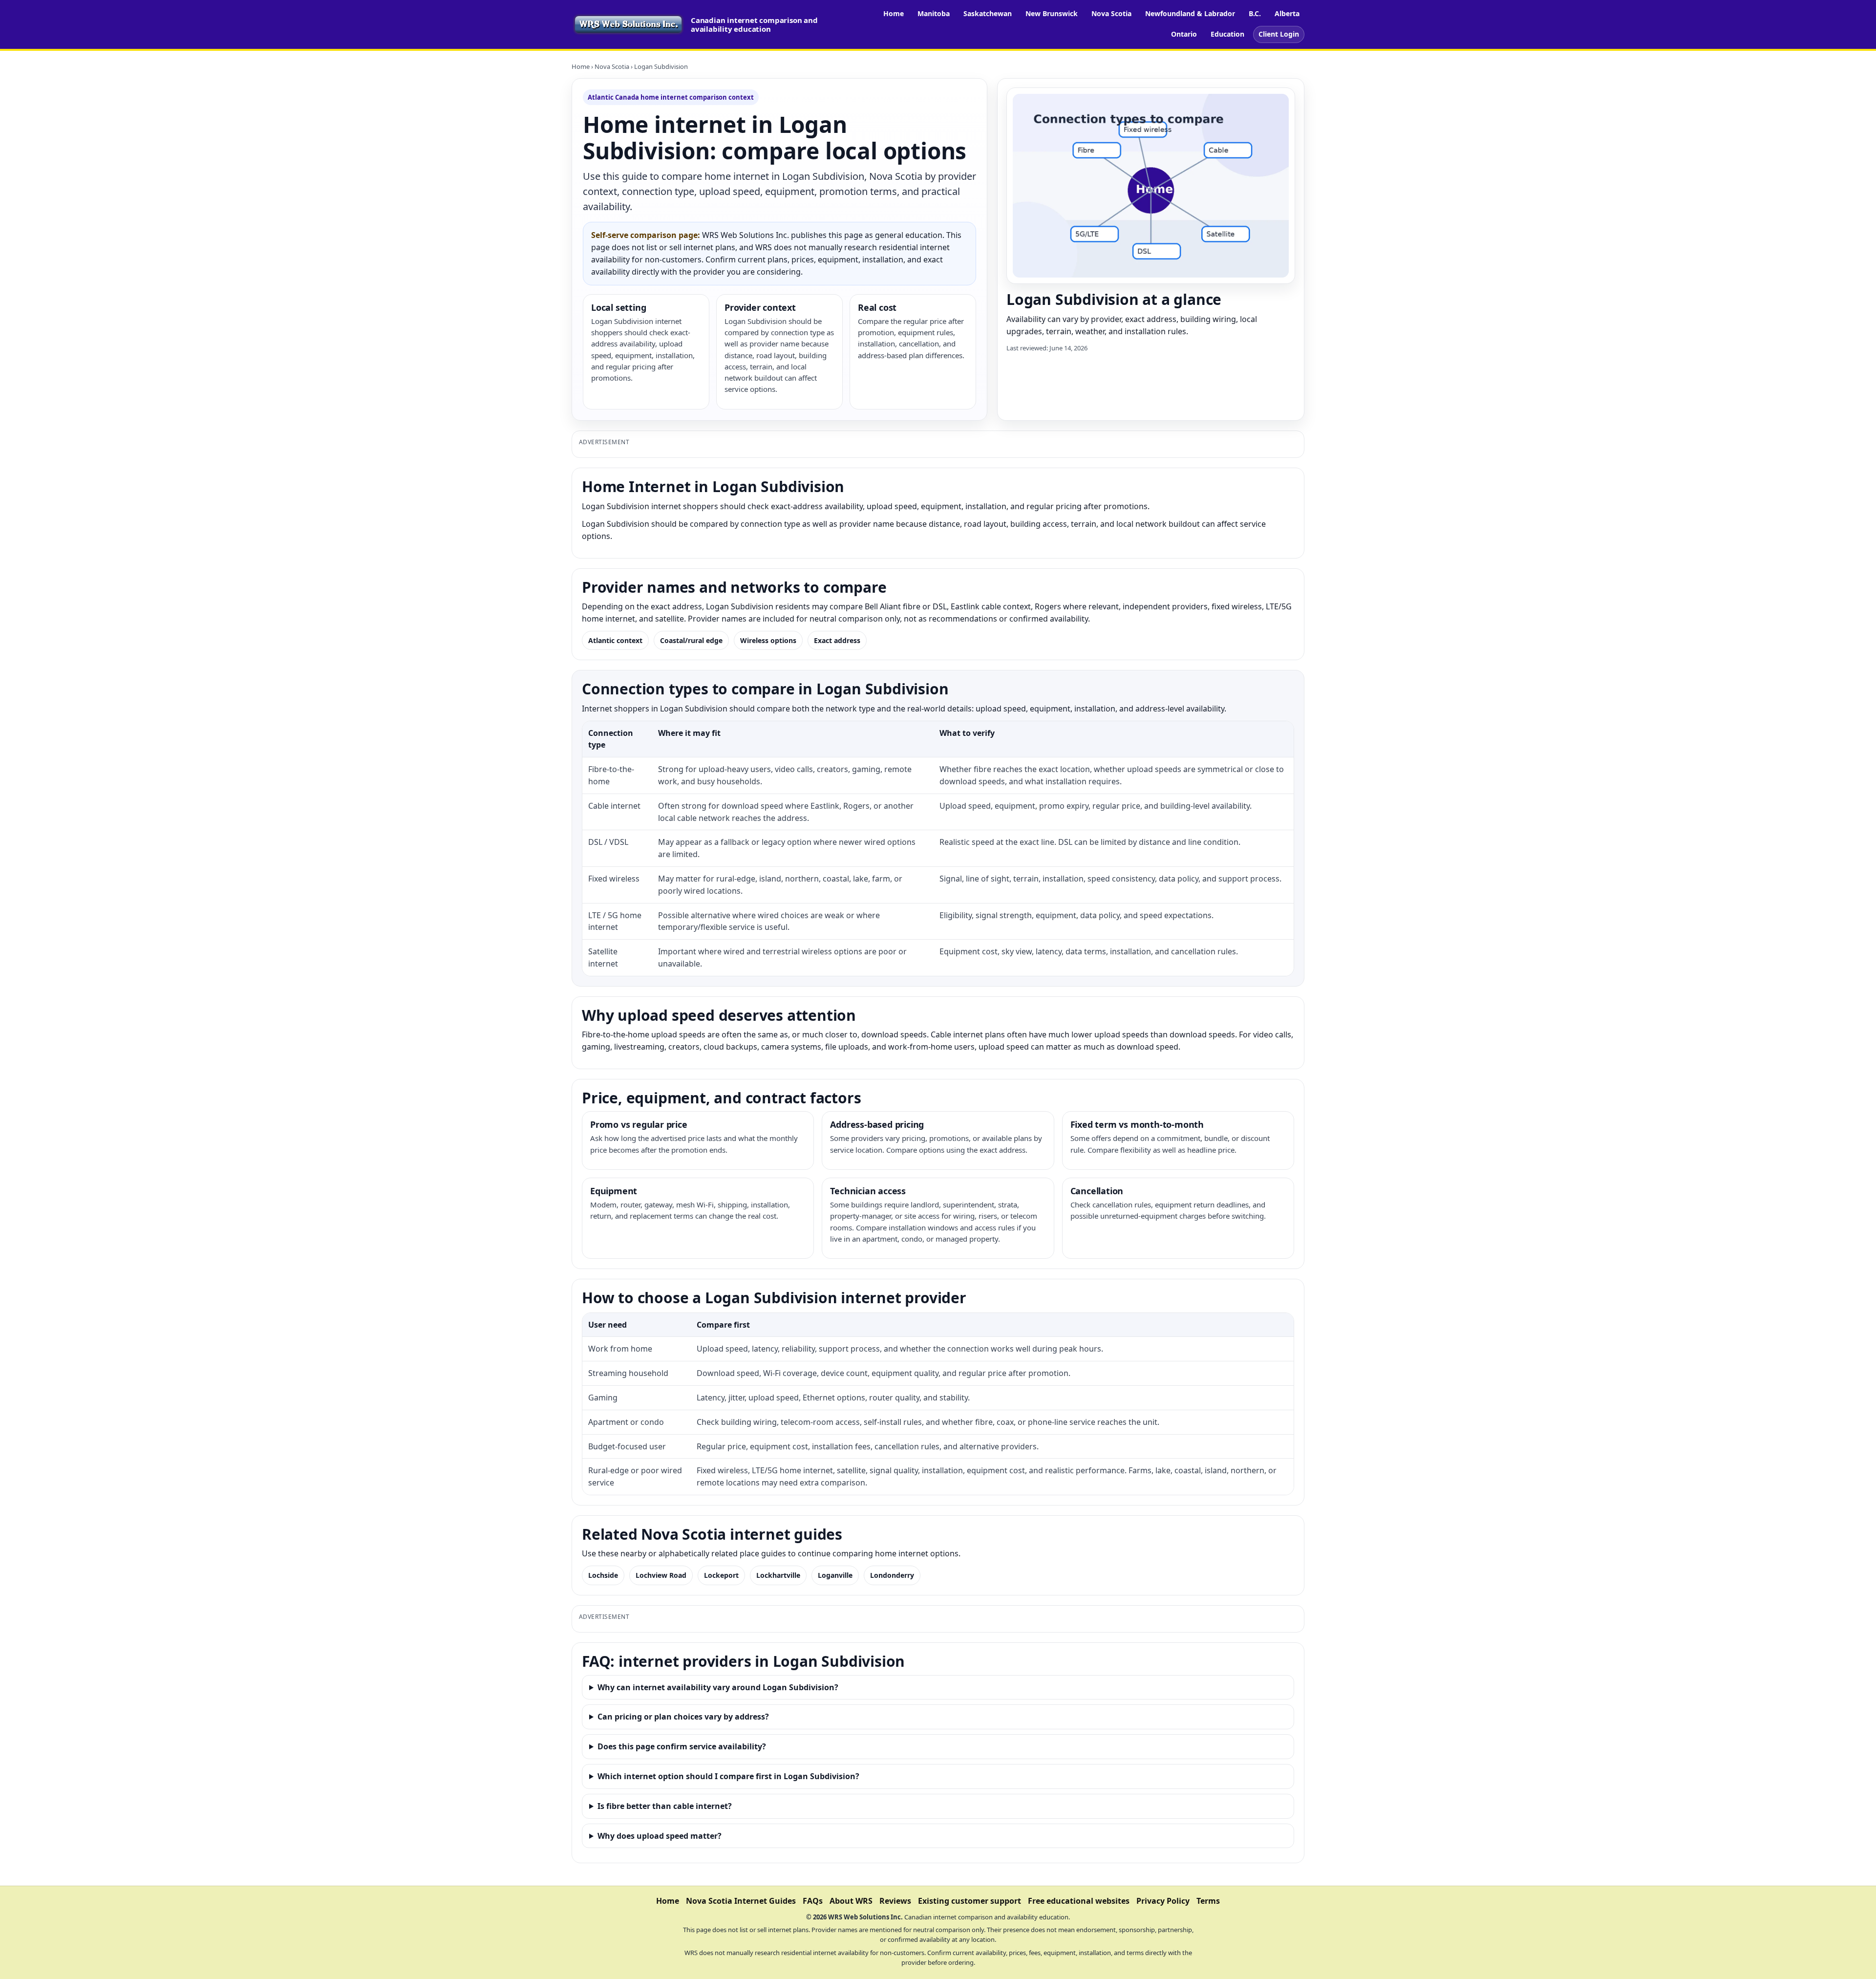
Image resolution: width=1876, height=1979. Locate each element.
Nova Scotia (1111, 13)
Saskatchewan (988, 13)
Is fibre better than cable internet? (665, 1806)
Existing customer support (970, 1901)
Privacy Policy (1163, 1901)
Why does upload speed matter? (660, 1836)
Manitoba (934, 13)
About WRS (851, 1901)
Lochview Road (661, 1575)
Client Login (1279, 34)
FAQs (813, 1901)
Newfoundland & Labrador (1190, 13)
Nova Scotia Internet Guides (741, 1901)
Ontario (1184, 34)
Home (894, 13)
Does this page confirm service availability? (682, 1746)
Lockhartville (778, 1575)
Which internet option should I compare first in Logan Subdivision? (728, 1776)
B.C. (1255, 13)
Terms (1208, 1901)
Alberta (1287, 13)
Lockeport (721, 1575)
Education (1227, 34)
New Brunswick (1052, 13)
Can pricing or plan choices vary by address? (683, 1717)
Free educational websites (1079, 1901)
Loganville (835, 1575)
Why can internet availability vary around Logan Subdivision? (718, 1687)
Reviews (895, 1901)
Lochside (603, 1575)
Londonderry (892, 1575)
